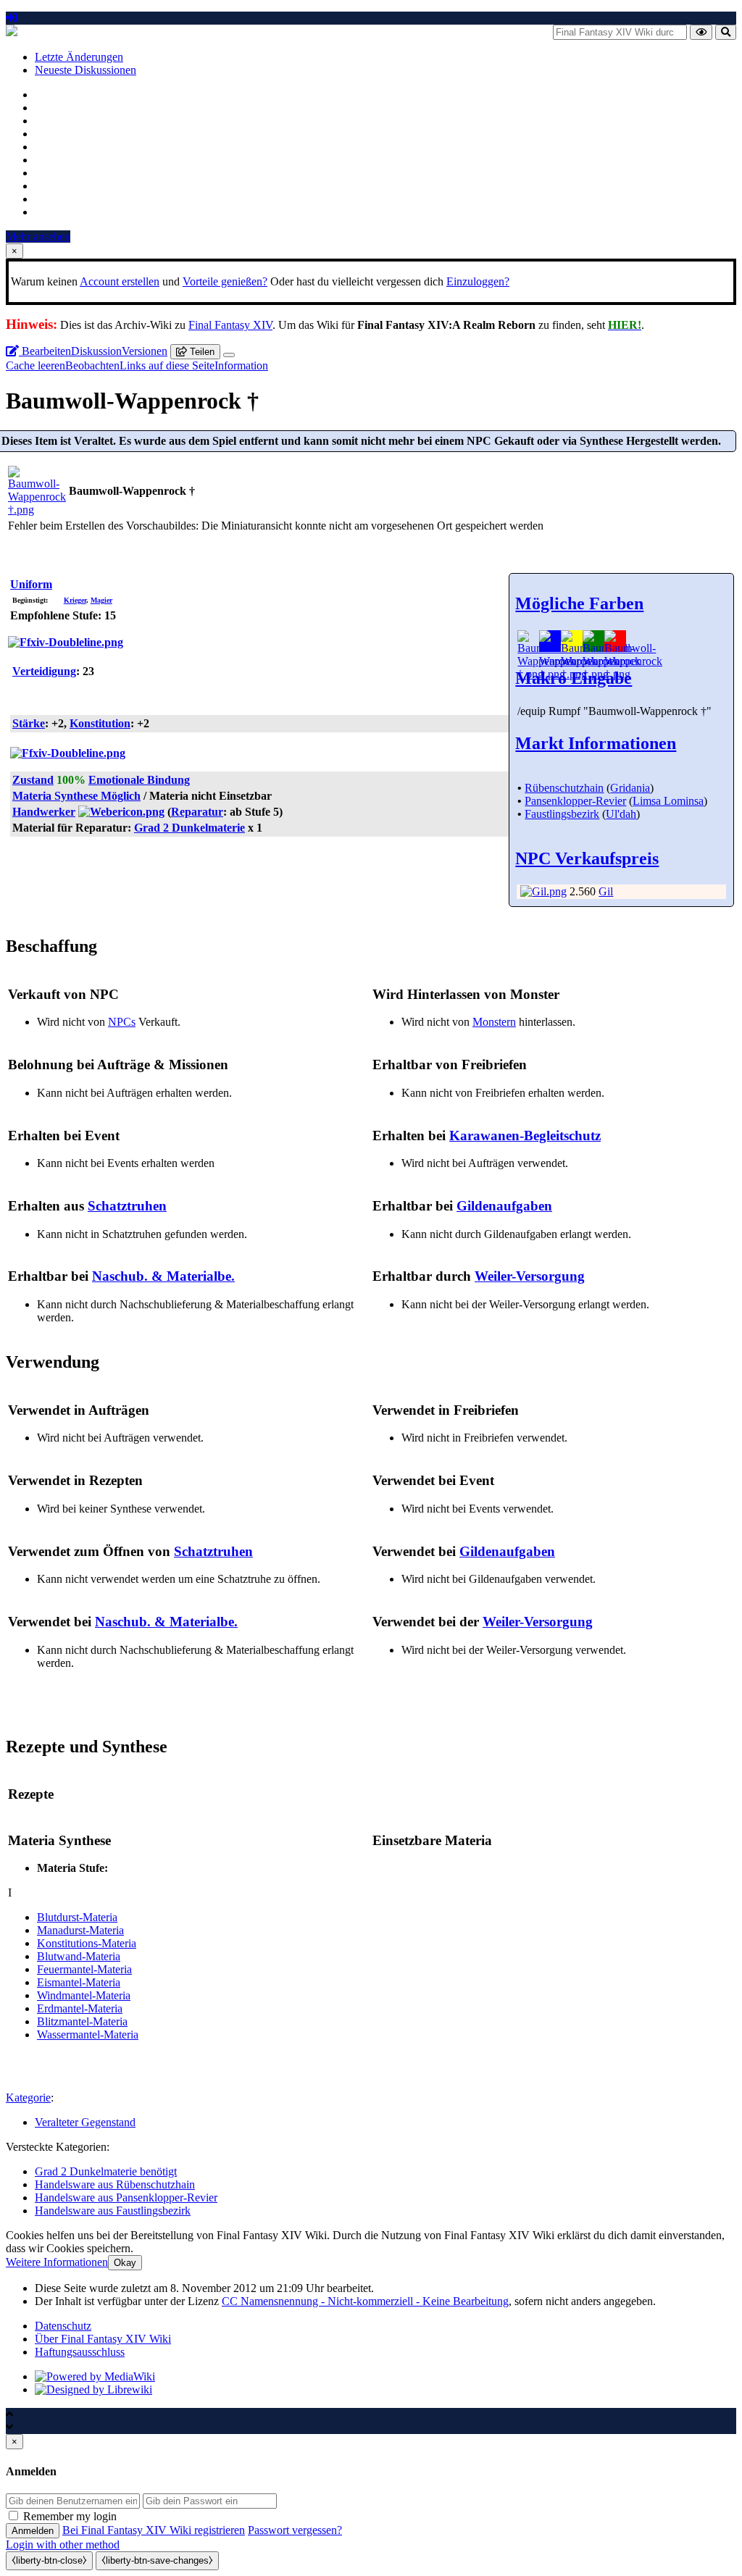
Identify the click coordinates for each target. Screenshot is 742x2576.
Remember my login (70, 2516)
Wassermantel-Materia (88, 2035)
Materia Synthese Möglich (76, 796)
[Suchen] (726, 32)
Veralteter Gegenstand (85, 2122)
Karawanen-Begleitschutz (525, 1136)
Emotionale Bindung (139, 780)
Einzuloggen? (478, 281)
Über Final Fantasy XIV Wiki (103, 2339)
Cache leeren (36, 365)
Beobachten (92, 365)
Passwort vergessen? (295, 2530)
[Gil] (543, 891)
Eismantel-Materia (79, 1982)
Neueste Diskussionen (86, 70)
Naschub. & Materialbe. (163, 1276)
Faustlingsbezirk (562, 814)
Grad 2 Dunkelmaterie (189, 828)
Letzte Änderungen (79, 57)
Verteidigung (44, 671)
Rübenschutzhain (564, 788)
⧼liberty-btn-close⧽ (49, 2560)
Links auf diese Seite (167, 365)
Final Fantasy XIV (230, 325)
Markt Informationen (596, 743)
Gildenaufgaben (504, 1206)
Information (241, 365)
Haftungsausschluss (80, 2352)
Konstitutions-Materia (87, 1943)
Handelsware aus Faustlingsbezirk (113, 2211)
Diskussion (96, 351)
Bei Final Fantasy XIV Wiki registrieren (154, 2530)
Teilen (201, 352)
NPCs (122, 1022)
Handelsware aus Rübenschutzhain (115, 2184)
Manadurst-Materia (80, 1930)
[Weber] (121, 812)
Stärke (29, 723)
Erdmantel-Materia (80, 2008)
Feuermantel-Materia (84, 1969)
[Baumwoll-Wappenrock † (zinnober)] (633, 674)
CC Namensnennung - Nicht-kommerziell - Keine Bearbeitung (365, 2301)
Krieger (75, 600)
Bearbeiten (45, 351)
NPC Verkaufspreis (587, 858)
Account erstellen (120, 281)
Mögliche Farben (579, 603)
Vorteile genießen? (225, 281)
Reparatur (197, 812)
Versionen (145, 351)
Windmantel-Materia (84, 1995)
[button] (57, 2262)
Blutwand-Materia (79, 1956)
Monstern (494, 1022)
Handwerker (44, 812)
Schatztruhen (127, 1206)
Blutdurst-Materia (77, 1917)
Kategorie (28, 2098)
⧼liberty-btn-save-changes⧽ (157, 2560)
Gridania (630, 788)
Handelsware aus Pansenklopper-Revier (126, 2197)
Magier (101, 600)
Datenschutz (63, 2326)
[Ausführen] (701, 32)
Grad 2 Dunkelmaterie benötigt (106, 2171)
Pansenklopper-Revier (575, 801)
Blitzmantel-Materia (82, 2021)
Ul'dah (621, 814)
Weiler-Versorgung (530, 1276)
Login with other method (63, 2544)
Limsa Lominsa (668, 801)
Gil (606, 891)
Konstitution (100, 723)
